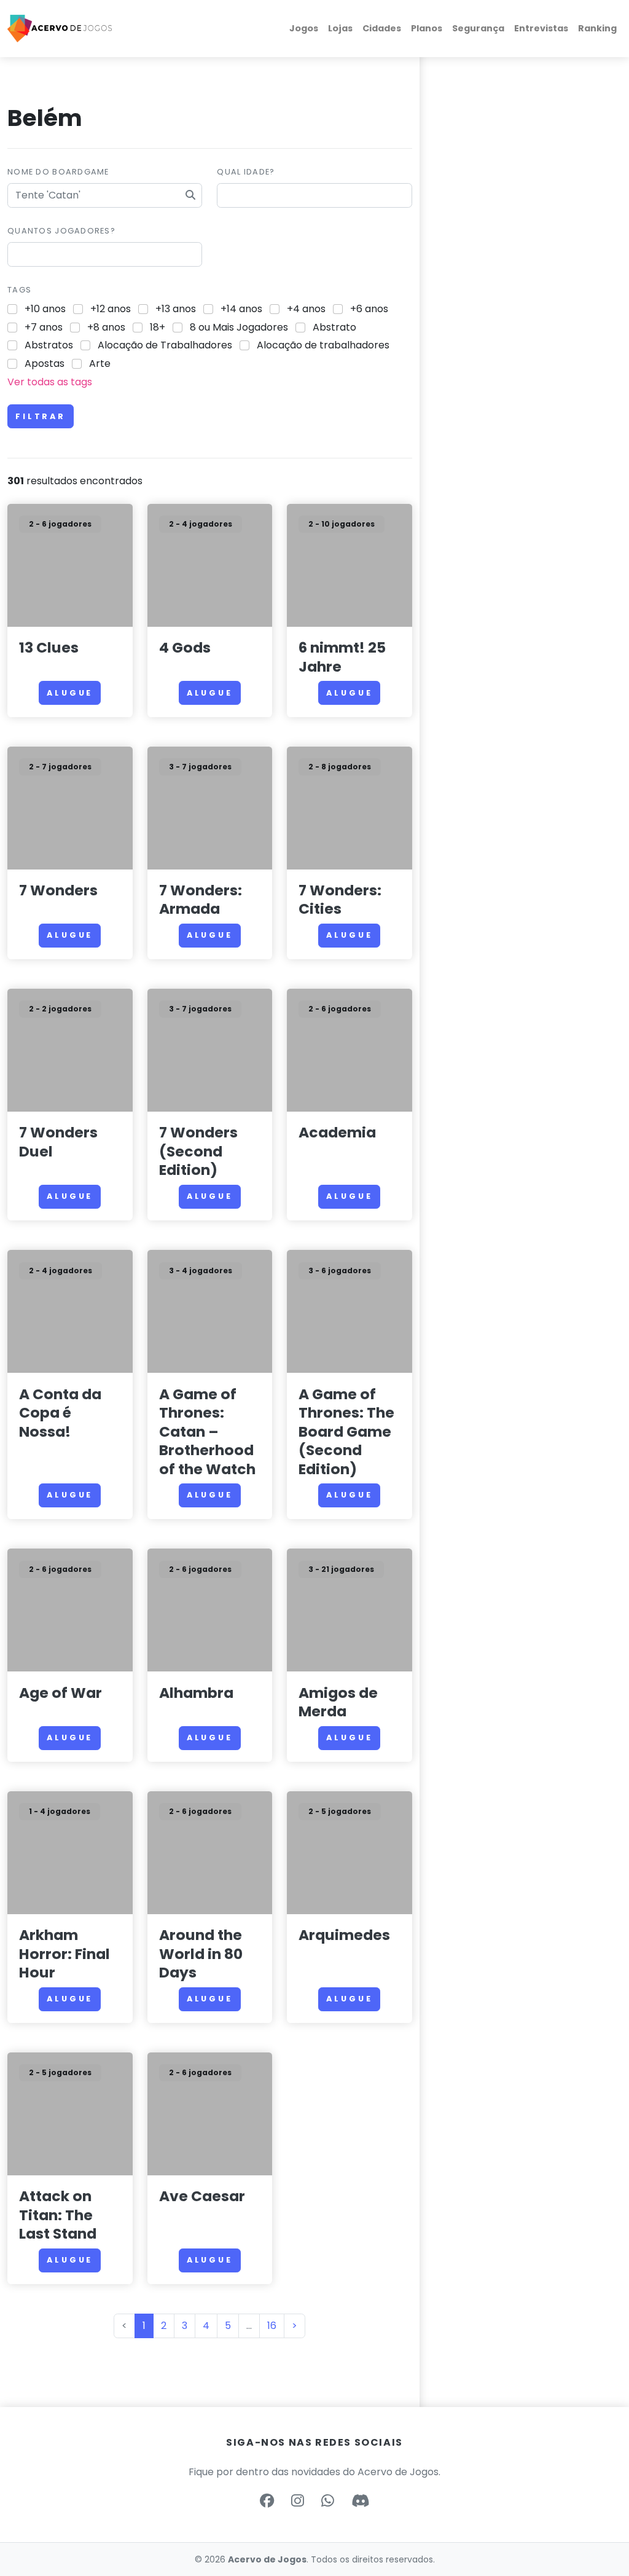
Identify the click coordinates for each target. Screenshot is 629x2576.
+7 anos (44, 327)
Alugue (70, 693)
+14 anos (241, 309)
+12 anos (111, 309)
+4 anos (306, 309)
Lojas (340, 28)
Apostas (45, 363)
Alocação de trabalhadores (323, 345)
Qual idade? (246, 172)
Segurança (478, 28)
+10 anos (45, 309)
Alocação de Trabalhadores (165, 345)
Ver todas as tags (50, 382)
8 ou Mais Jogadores (239, 327)
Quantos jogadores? (61, 231)
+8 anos (106, 327)
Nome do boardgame (58, 172)
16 (272, 2326)
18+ (158, 327)
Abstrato (334, 327)
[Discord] (360, 2501)
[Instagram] (298, 2501)
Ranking (597, 28)
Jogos (304, 28)
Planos (427, 28)
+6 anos (369, 309)
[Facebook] (267, 2501)
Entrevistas (541, 28)
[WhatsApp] (328, 2501)
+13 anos (176, 309)
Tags (19, 290)
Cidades (382, 28)
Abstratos (49, 345)
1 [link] (144, 2326)
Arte (100, 363)
